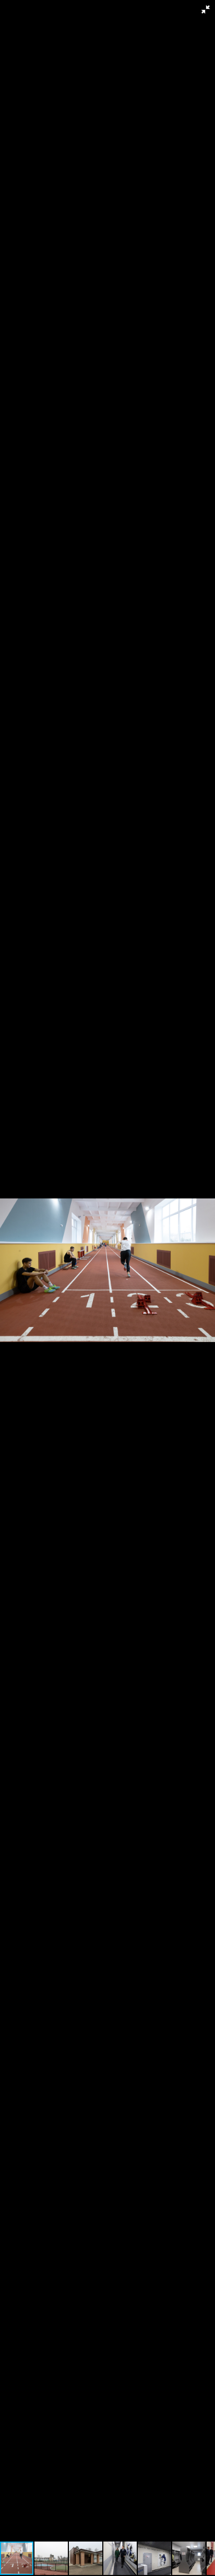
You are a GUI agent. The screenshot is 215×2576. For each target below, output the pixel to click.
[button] (206, 9)
